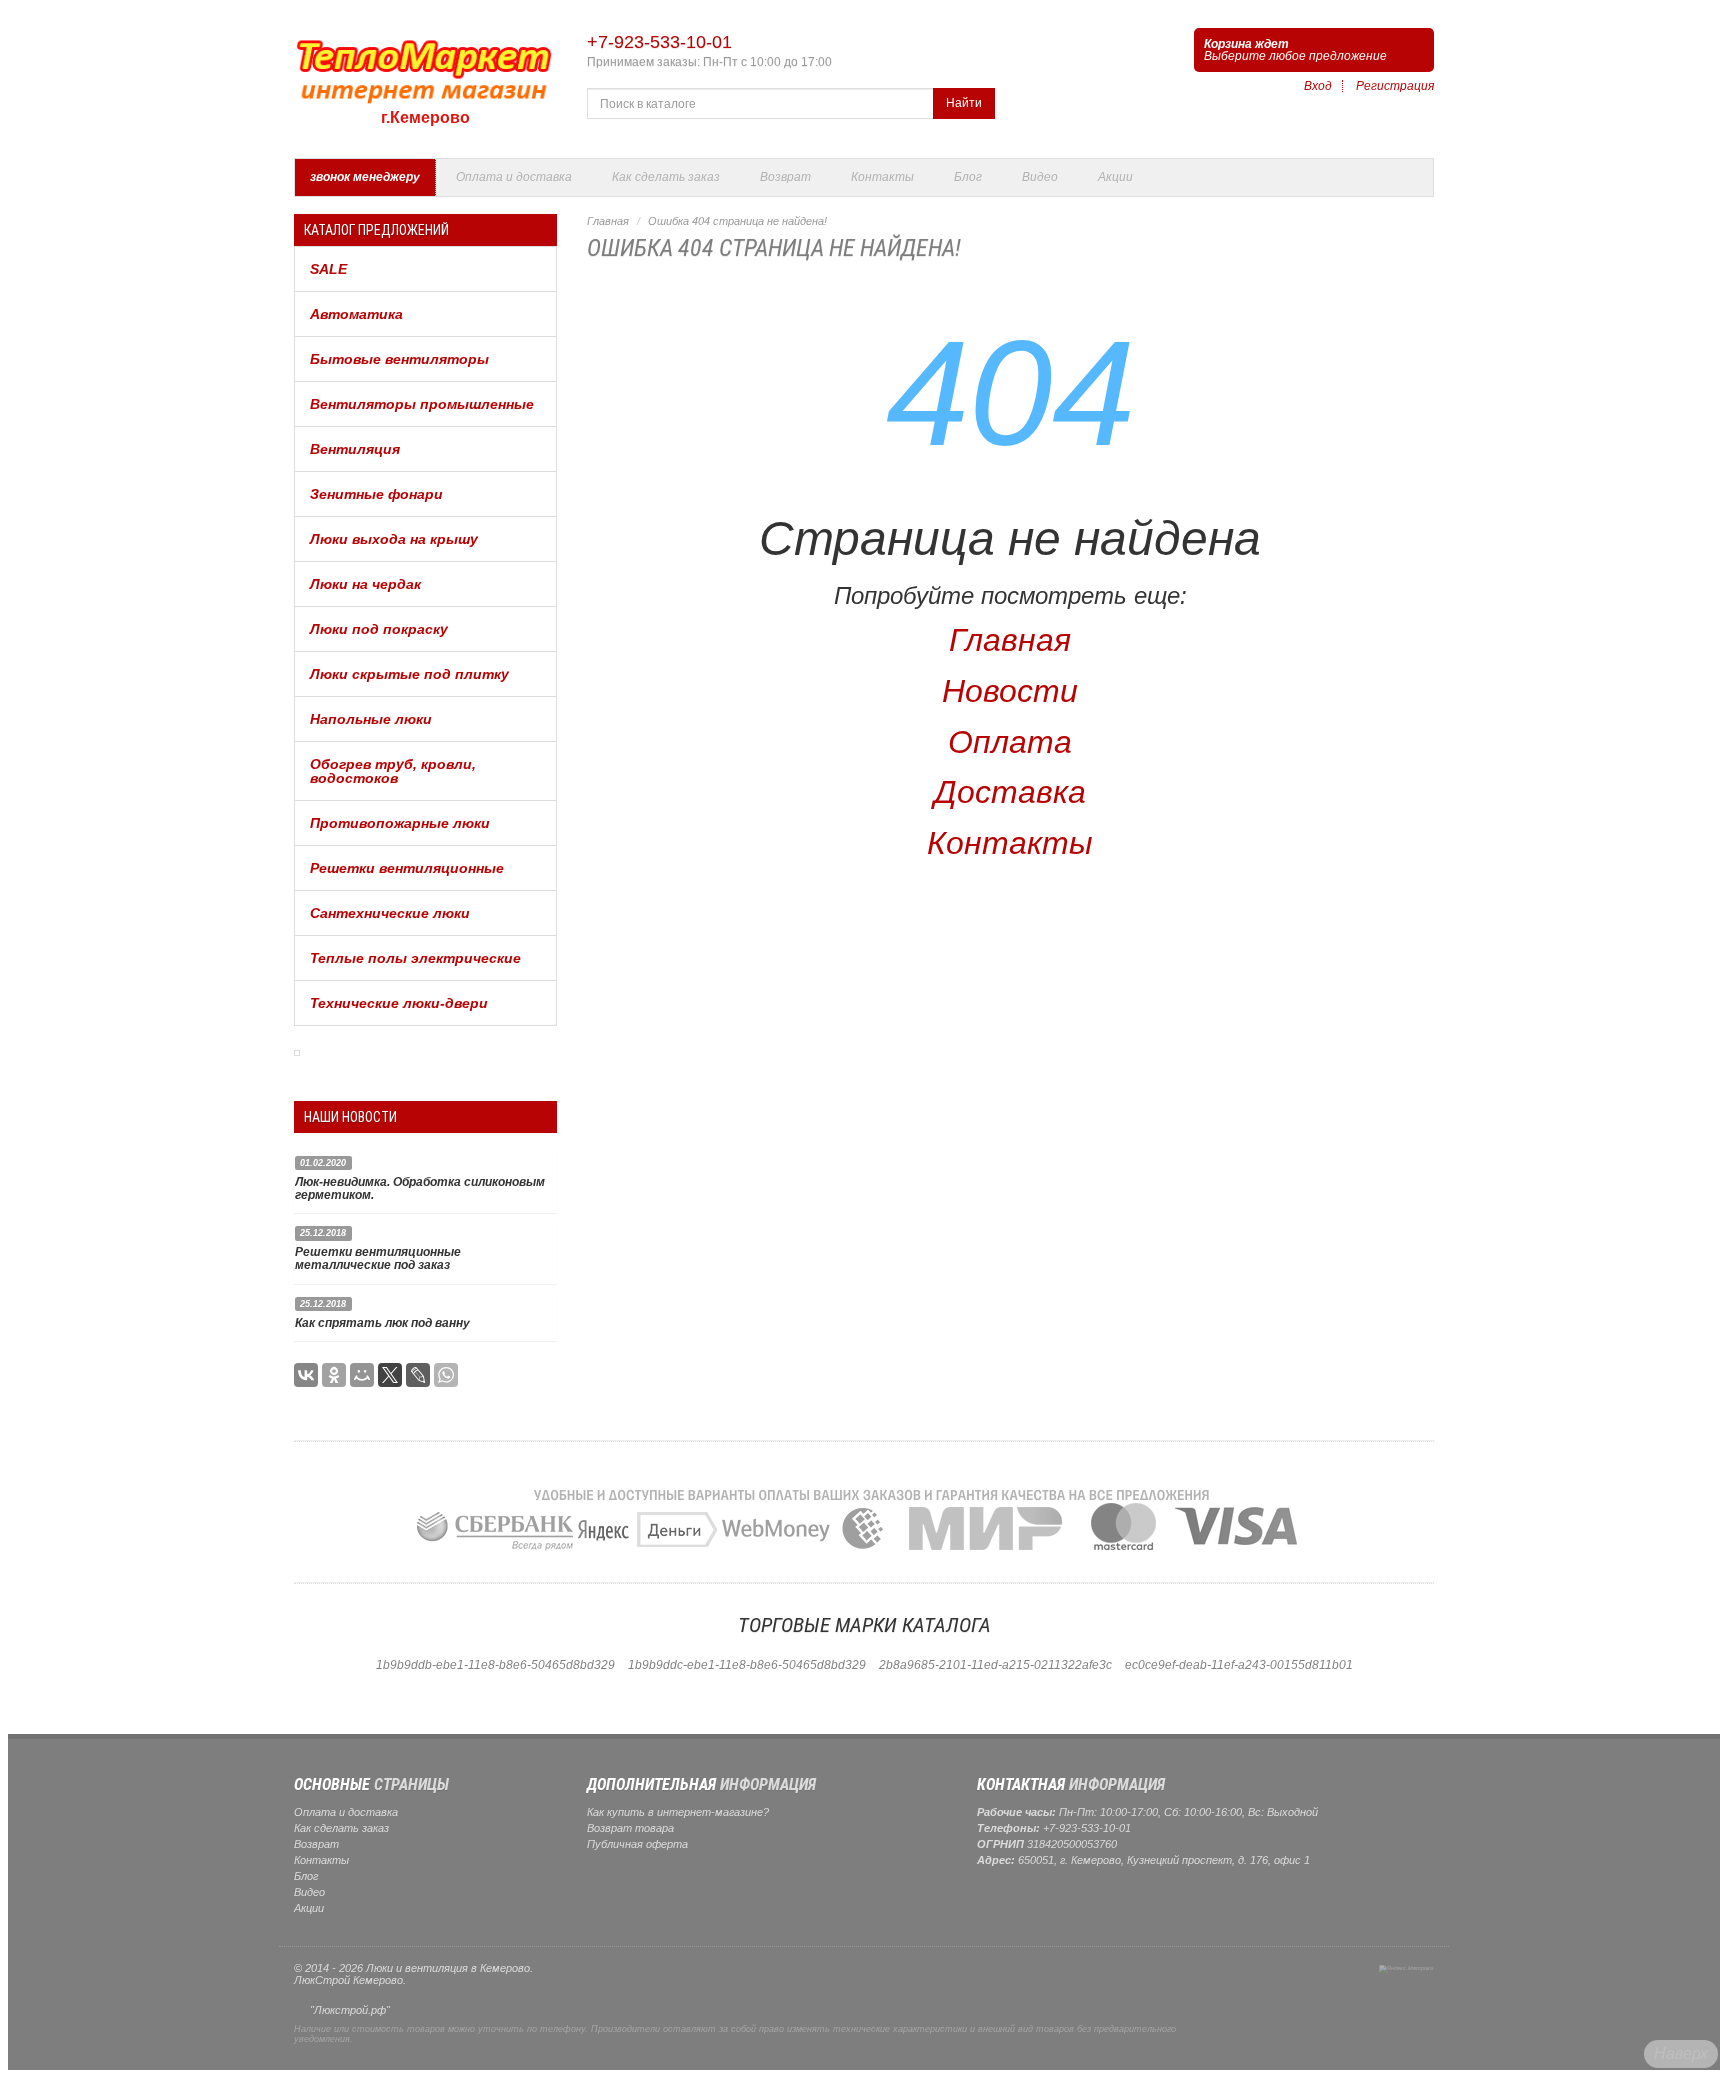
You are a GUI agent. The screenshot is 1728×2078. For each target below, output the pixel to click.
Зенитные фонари (376, 494)
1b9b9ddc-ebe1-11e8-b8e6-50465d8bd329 (747, 1665)
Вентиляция (355, 449)
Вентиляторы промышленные (422, 404)
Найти (964, 103)
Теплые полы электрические (415, 958)
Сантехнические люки (390, 913)
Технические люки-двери (399, 1003)
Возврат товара (630, 1828)
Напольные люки (371, 719)
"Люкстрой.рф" (350, 2010)
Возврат (785, 177)
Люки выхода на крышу (394, 539)
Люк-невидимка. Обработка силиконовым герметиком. (420, 1188)
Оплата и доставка (514, 177)
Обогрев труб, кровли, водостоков (393, 771)
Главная (608, 221)
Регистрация (1395, 86)
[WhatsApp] (446, 1375)
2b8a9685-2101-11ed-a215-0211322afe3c (995, 1665)
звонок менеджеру (365, 177)
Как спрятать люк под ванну (382, 1323)
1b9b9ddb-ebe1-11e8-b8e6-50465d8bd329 (495, 1665)
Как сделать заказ (666, 177)
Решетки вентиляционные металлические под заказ (378, 1258)
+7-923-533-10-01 (659, 42)
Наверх (1681, 2053)
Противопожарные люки (400, 823)
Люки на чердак (365, 584)
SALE (328, 269)
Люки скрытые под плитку (409, 674)
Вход (1318, 86)
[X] (390, 1375)
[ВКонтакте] (306, 1375)
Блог (968, 177)
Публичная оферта (637, 1844)
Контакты (882, 177)
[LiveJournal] (418, 1375)
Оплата (1010, 742)
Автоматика (356, 314)
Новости (1010, 691)
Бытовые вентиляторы (399, 359)
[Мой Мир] (362, 1375)
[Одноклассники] (334, 1375)
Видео (1040, 177)
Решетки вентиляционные (407, 868)
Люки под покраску (379, 629)
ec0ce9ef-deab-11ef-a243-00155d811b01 (1239, 1665)
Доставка (1010, 792)
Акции (1115, 177)
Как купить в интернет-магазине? (678, 1812)
